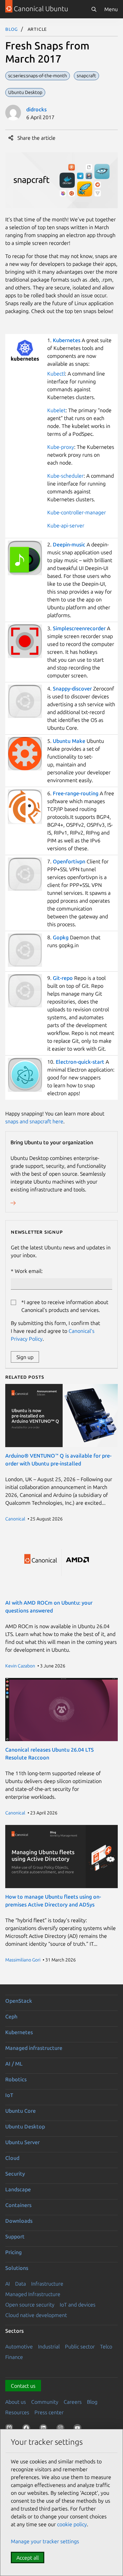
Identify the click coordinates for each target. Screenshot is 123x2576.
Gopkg (61, 937)
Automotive (19, 2346)
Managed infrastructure (34, 2048)
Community (45, 2402)
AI (8, 2284)
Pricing (13, 2252)
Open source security (30, 2305)
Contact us (23, 2386)
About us (16, 2402)
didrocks (36, 109)
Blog (12, 29)
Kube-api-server (66, 525)
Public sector (80, 2346)
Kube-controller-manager (77, 512)
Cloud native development (36, 2315)
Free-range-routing (76, 793)
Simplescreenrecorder (79, 628)
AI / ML (14, 2064)
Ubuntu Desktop (25, 2126)
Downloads (19, 2221)
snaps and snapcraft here (34, 1121)
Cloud (12, 2158)
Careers (73, 2402)
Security (15, 2174)
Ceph (11, 2016)
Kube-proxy (61, 447)
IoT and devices (78, 2305)
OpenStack (19, 2001)
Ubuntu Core (20, 2111)
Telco (106, 2346)
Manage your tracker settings (45, 2541)
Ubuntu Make (69, 741)
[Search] (94, 9)
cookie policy (72, 2524)
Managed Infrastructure (33, 2294)
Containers (18, 2205)
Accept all (28, 2558)
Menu (111, 9)
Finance (14, 2357)
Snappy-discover (73, 689)
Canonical (15, 1519)
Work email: (29, 1271)
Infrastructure (47, 2284)
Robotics (16, 2079)
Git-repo (63, 978)
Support (15, 2236)
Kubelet (56, 410)
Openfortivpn (70, 861)
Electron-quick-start (80, 1062)
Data (20, 2284)
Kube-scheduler (65, 476)
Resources (17, 2412)
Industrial (49, 2346)
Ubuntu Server (22, 2142)
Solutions (17, 2268)
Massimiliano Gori (23, 1960)
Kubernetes (67, 340)
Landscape (18, 2189)
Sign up (25, 1357)
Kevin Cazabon (20, 1666)
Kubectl (56, 374)
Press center (49, 2412)
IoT (9, 2095)
